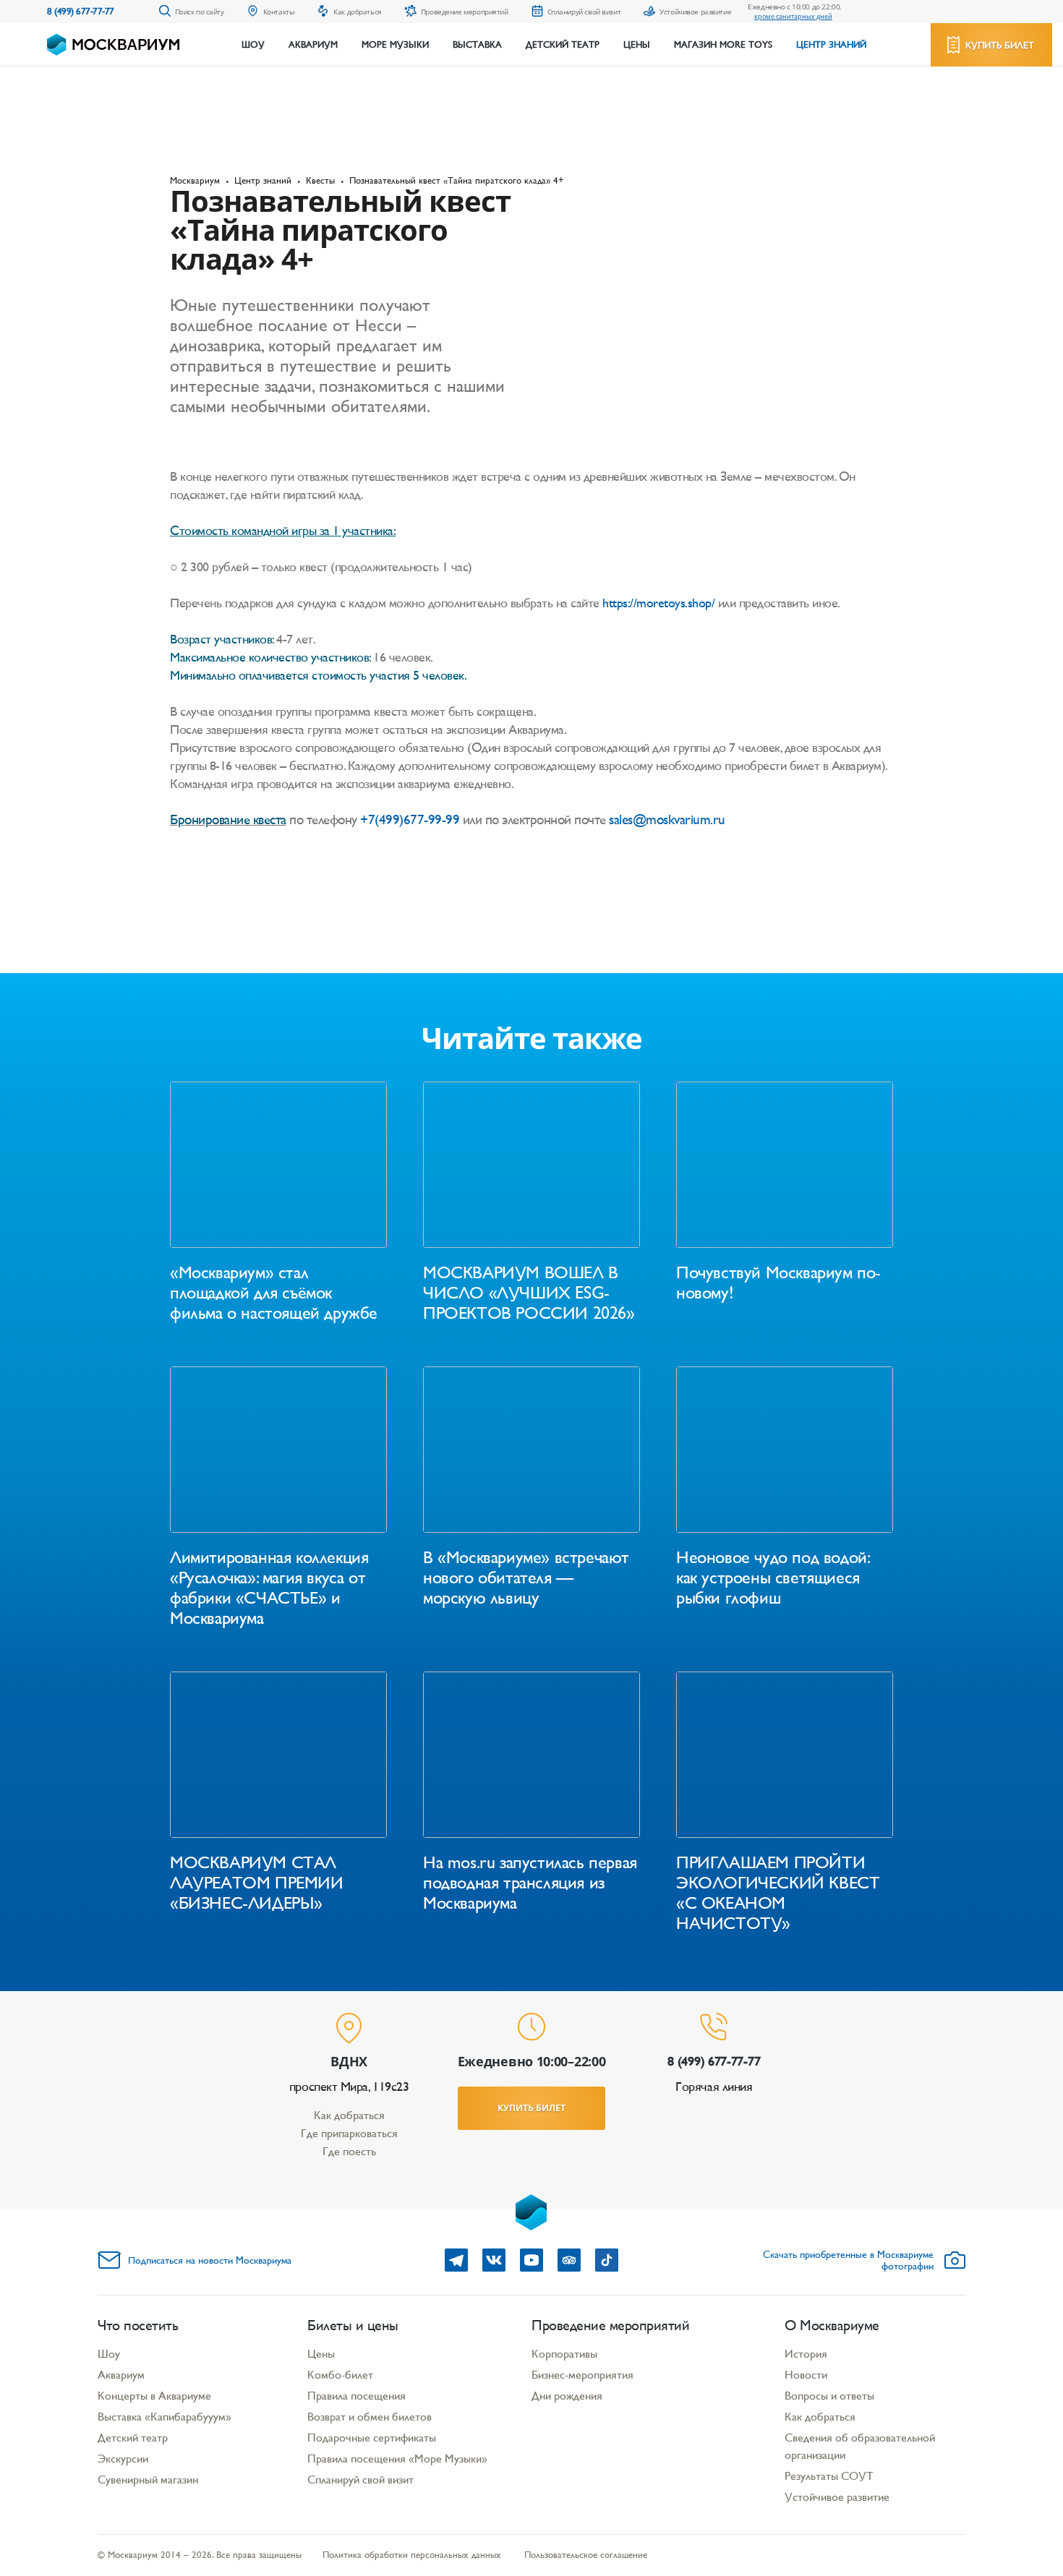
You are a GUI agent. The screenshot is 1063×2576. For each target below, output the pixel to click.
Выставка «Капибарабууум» (165, 2417)
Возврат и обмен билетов (370, 2417)
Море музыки (395, 45)
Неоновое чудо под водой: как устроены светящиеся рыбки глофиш (772, 1578)
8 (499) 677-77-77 (81, 11)
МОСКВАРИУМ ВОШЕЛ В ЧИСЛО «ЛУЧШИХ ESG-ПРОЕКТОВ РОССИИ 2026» (529, 1293)
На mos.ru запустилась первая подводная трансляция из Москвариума (530, 1883)
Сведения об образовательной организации (860, 2446)
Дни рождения (567, 2396)
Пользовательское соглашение (586, 2555)
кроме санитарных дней (793, 16)
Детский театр (563, 45)
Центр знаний (831, 45)
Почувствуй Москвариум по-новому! (778, 1283)
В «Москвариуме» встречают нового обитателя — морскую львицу (526, 1578)
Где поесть (349, 2151)
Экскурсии (123, 2459)
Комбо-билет (340, 2375)
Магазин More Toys (723, 45)
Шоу (253, 45)
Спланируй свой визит (360, 2479)
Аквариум (313, 45)
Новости (806, 2375)
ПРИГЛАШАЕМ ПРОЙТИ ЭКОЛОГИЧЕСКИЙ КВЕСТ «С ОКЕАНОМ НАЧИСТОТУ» (778, 1893)
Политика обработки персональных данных (412, 2555)
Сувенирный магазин (148, 2479)
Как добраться (349, 2115)
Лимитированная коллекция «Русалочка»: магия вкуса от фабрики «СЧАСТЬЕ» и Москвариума (269, 1588)
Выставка (477, 45)
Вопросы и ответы (829, 2396)
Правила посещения (357, 2396)
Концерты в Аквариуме (154, 2396)
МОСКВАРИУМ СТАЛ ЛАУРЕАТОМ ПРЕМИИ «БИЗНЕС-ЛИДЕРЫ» (257, 1883)
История (806, 2354)
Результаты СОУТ (829, 2476)
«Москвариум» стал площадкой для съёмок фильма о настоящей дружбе (274, 1293)
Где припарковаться (349, 2133)
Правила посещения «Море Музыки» (397, 2459)
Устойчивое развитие (837, 2497)
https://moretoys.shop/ (658, 603)
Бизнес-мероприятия (582, 2375)
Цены (637, 45)
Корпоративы (564, 2354)
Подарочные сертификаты (372, 2438)
